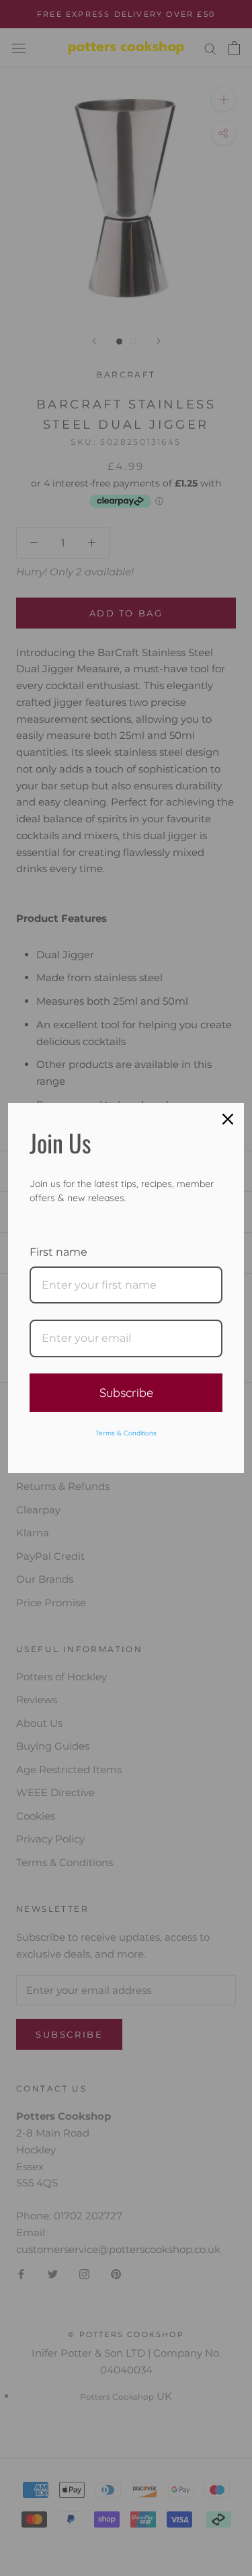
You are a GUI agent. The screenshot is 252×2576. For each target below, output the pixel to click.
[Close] (228, 1119)
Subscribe (126, 1393)
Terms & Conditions (126, 1433)
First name (58, 1252)
